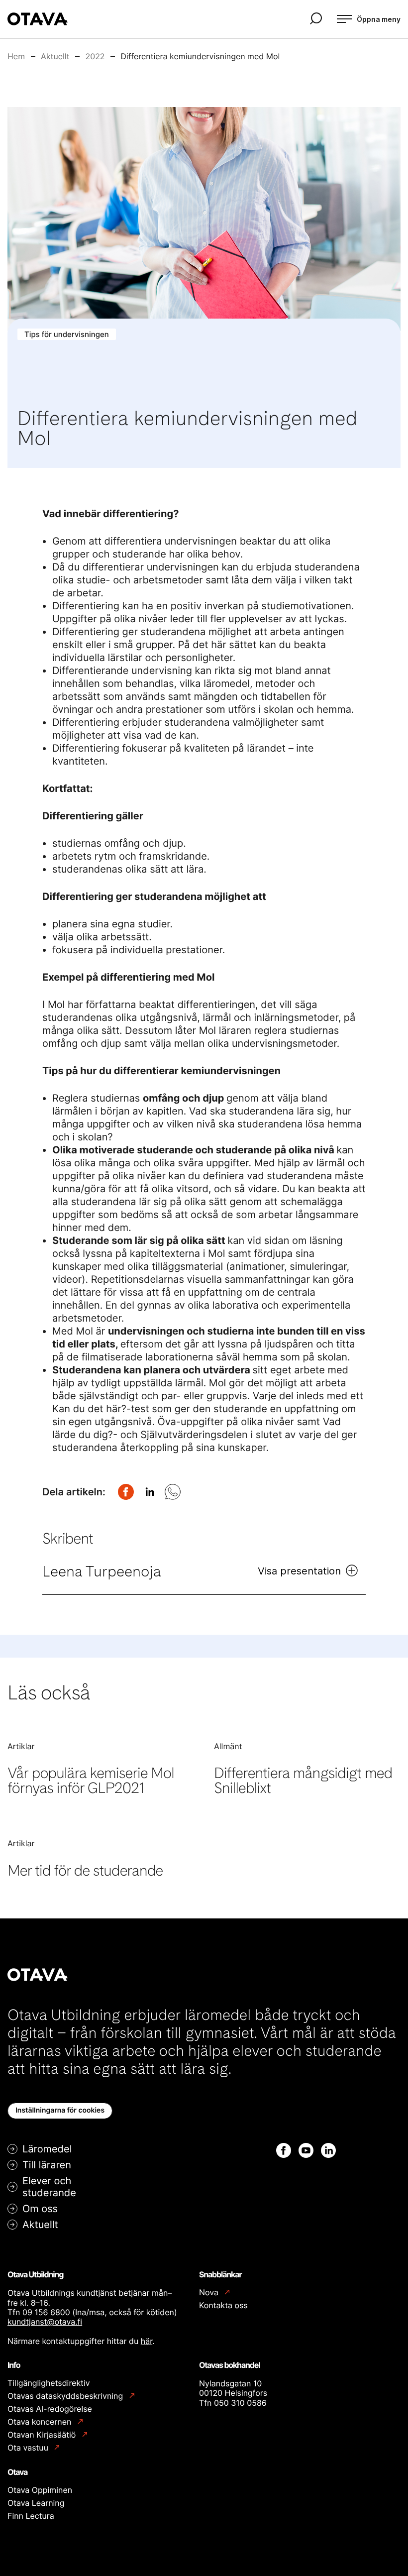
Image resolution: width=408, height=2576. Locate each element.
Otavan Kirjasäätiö (43, 2435)
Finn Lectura (31, 2516)
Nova (210, 2293)
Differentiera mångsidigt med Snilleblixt (303, 1781)
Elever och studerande (49, 2187)
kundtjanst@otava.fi (45, 2322)
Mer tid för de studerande (85, 1871)
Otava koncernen (41, 2422)
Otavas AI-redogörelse (50, 2409)
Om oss (40, 2209)
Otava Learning (36, 2503)
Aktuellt (40, 2225)
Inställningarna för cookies (60, 2110)
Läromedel (47, 2149)
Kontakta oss (223, 2305)
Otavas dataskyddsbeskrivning (66, 2396)
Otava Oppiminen (40, 2490)
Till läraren (47, 2165)
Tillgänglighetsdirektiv (49, 2383)
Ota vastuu (29, 2448)
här (147, 2341)
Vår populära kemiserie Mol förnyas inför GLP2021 (91, 1781)
